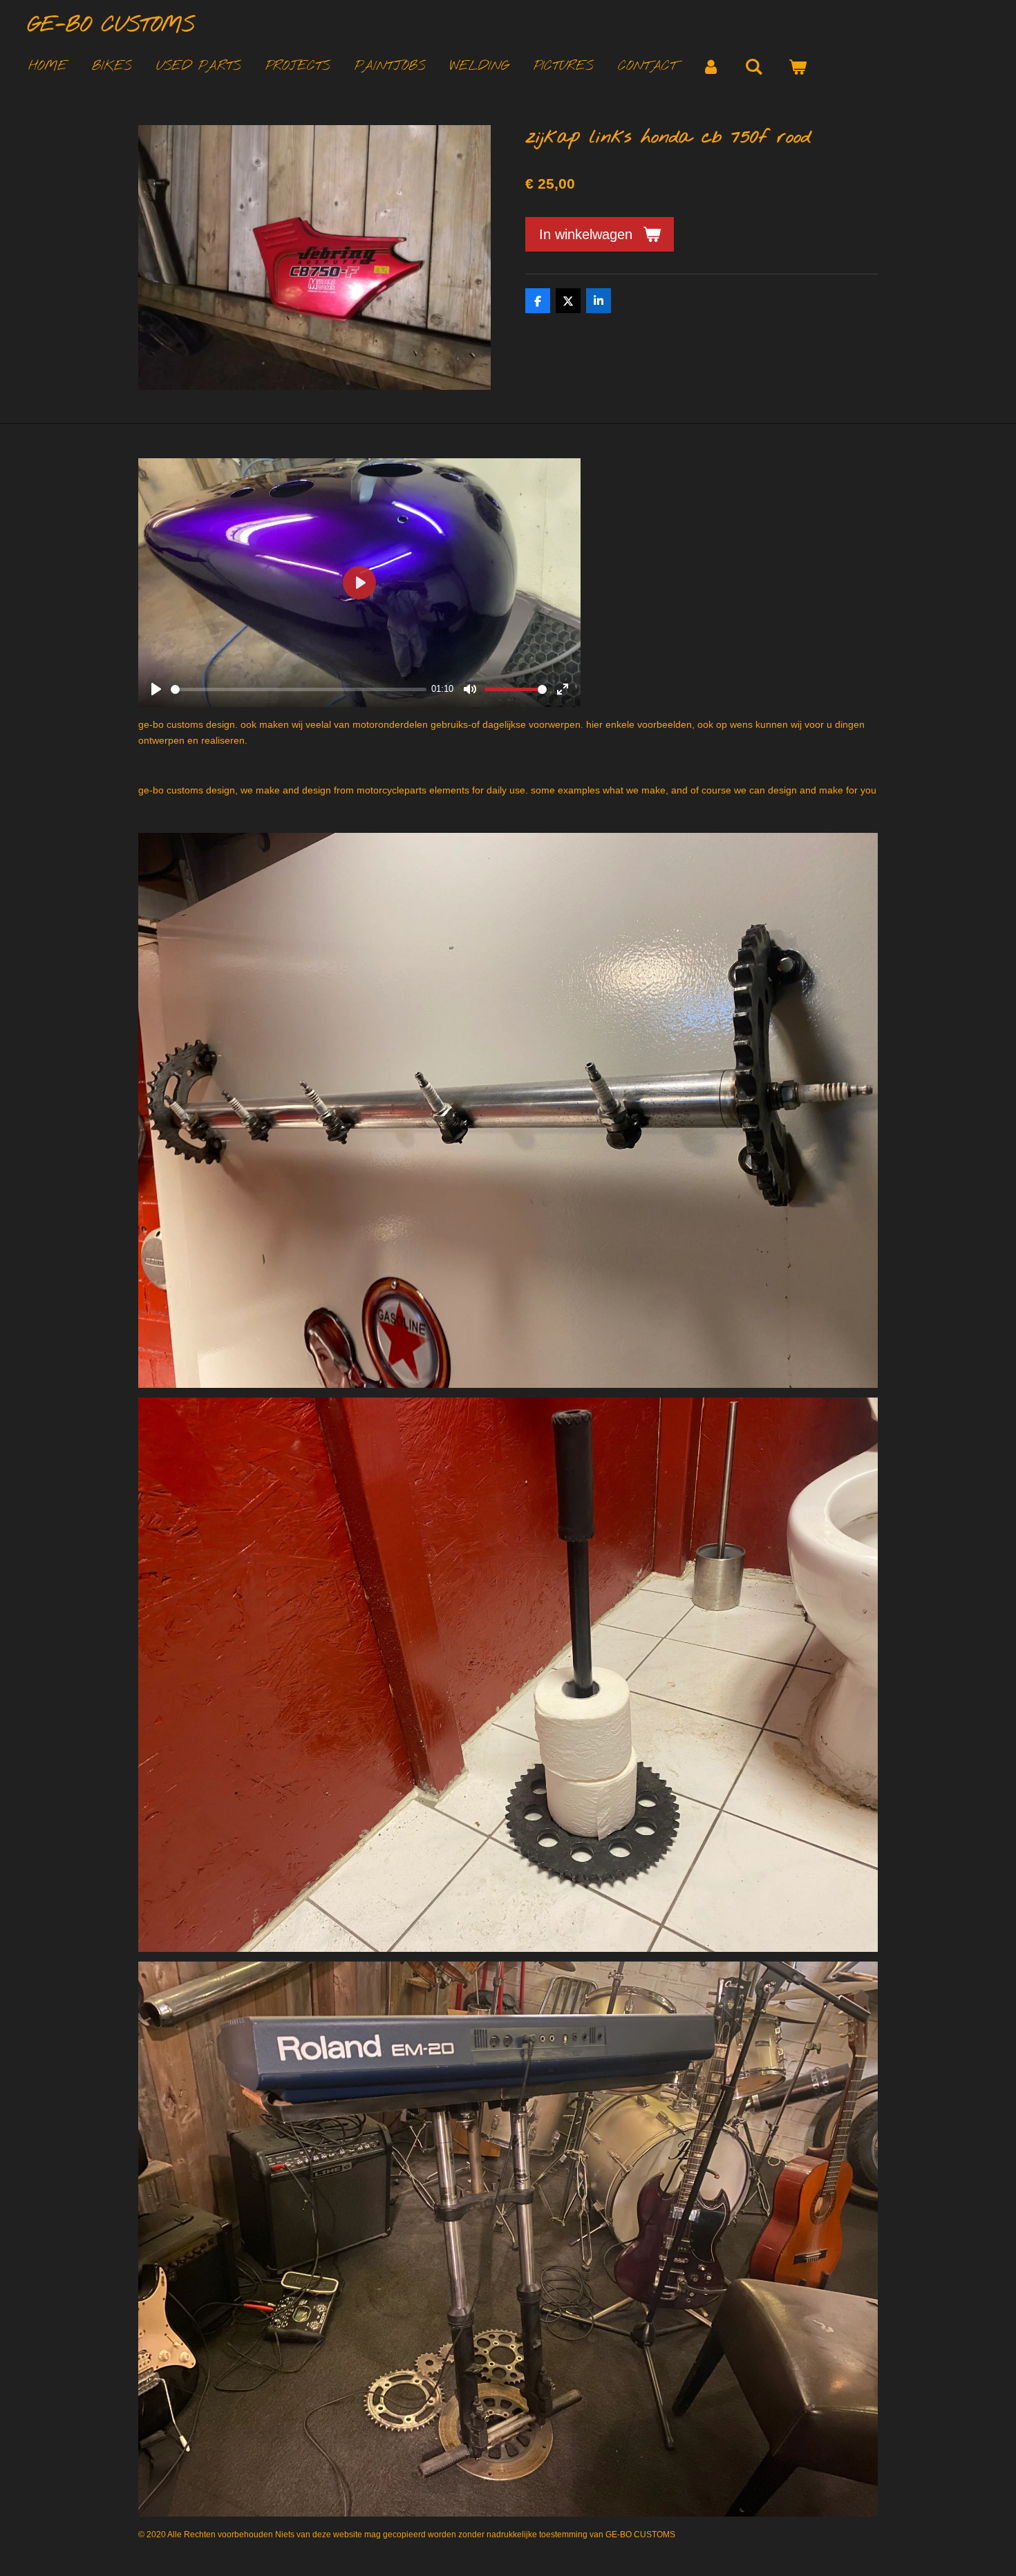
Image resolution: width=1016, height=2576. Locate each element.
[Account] (711, 67)
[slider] (299, 689)
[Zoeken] (754, 67)
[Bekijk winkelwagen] (797, 67)
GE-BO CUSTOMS (111, 26)
